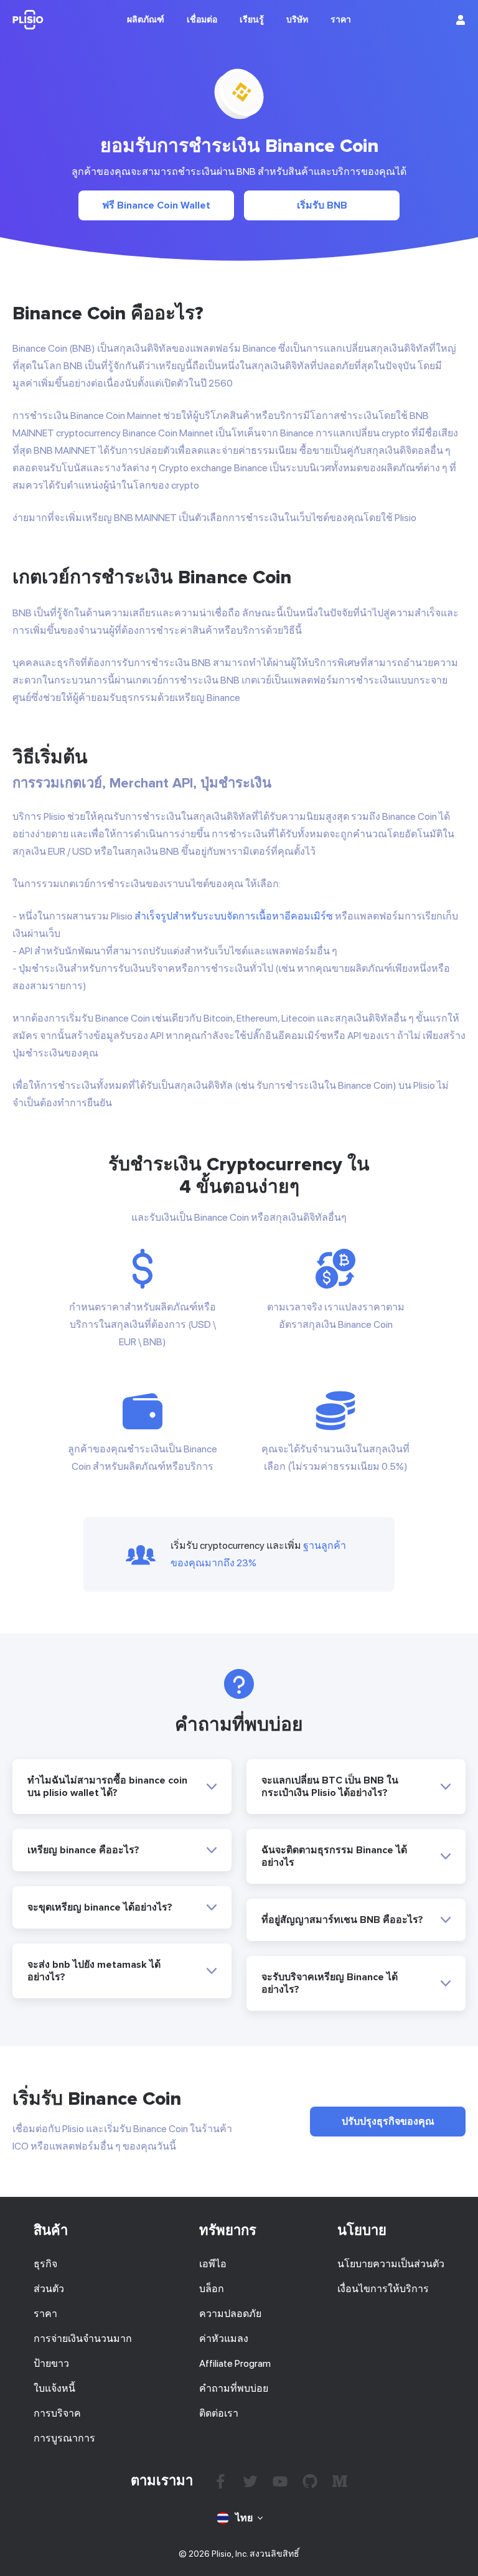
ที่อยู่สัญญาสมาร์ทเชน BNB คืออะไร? (342, 1920)
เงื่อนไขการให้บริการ (383, 2289)
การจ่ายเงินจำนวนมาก (83, 2339)
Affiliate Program (235, 2363)
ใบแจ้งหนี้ (54, 2388)
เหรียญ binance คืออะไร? (83, 1850)
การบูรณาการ (64, 2438)
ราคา (45, 2314)
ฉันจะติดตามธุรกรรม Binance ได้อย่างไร (334, 1856)
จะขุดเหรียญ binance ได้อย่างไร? (100, 1907)
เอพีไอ (213, 2264)
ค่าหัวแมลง (224, 2339)
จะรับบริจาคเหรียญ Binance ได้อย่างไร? (330, 1983)
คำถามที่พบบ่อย (234, 2388)
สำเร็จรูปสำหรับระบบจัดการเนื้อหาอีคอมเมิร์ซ (234, 916)
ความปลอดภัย (230, 2314)
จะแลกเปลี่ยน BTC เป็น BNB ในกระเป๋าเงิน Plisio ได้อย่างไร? (330, 1787)
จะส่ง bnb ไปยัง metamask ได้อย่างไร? (94, 1971)
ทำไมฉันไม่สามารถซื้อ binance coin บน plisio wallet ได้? (107, 1787)
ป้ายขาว (51, 2363)
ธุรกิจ (45, 2264)
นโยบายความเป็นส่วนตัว (391, 2264)
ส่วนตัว (49, 2289)
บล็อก (212, 2289)
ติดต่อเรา (219, 2413)
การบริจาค (57, 2413)
